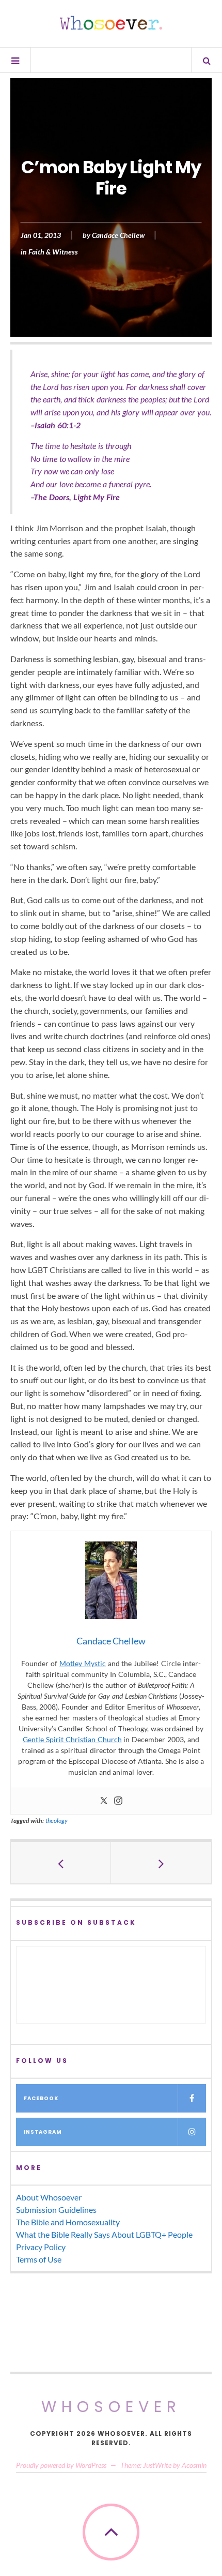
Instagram (43, 2132)
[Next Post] (161, 1863)
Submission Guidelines (56, 2210)
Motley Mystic (83, 1663)
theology (57, 1821)
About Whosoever (49, 2197)
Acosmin (194, 2465)
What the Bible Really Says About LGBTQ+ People (104, 2234)
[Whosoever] (111, 23)
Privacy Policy (41, 2247)
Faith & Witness (53, 252)
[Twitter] (104, 1801)
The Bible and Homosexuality (68, 2222)
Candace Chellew (118, 236)
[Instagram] (118, 1801)
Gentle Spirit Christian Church (72, 1739)
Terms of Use (39, 2259)
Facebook (41, 2098)
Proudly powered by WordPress (61, 2465)
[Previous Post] (61, 1863)
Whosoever (111, 2407)
